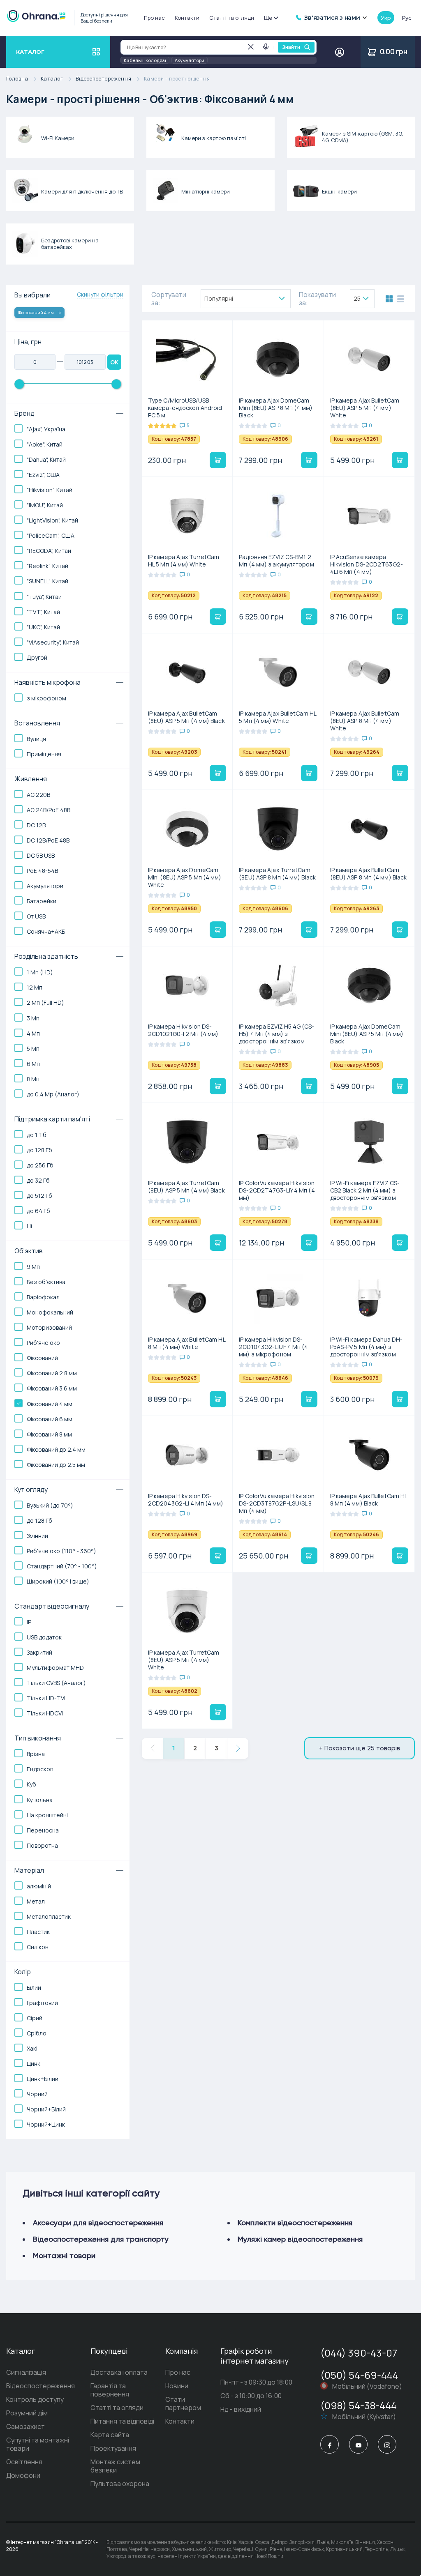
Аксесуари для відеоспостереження (98, 2223)
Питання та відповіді (122, 2421)
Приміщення (44, 754)
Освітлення (24, 2462)
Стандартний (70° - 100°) (62, 1566)
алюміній (39, 1886)
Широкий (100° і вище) (58, 1581)
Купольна (40, 1800)
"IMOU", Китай (45, 505)
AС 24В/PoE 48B (49, 810)
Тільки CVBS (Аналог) (56, 1683)
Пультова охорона (120, 2484)
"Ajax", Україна (46, 429)
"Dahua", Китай (46, 459)
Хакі (32, 2048)
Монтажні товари (64, 2255)
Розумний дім (27, 2413)
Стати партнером (183, 2403)
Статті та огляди (232, 18)
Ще (268, 18)
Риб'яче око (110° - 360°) (61, 1551)
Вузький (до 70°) (50, 1505)
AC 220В (38, 795)
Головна (17, 79)
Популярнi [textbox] (219, 298)
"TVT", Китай (43, 612)
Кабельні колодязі (145, 60)
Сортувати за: (169, 299)
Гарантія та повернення (110, 2390)
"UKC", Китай (43, 627)
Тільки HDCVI (45, 1713)
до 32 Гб (38, 1180)
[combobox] (246, 299)
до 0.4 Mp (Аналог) (53, 1094)
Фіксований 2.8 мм (52, 1373)
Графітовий (42, 2003)
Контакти (187, 18)
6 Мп (33, 1064)
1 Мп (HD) (40, 972)
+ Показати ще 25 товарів (360, 1748)
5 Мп (33, 1049)
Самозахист (25, 2426)
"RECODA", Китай (49, 551)
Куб (31, 1784)
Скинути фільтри (100, 295)
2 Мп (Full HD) (45, 1003)
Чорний (37, 2094)
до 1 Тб (37, 1135)
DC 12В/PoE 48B (48, 840)
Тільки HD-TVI (46, 1698)
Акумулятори (190, 60)
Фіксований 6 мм (50, 1419)
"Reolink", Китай (47, 566)
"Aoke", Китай (45, 444)
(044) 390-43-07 (359, 2353)
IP (29, 1622)
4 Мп (33, 1033)
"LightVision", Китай (52, 520)
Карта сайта (110, 2435)
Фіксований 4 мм (36, 312)
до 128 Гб (39, 1150)
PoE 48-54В (42, 871)
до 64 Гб (38, 1211)
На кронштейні (47, 1815)
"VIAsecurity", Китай (53, 642)
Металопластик (49, 1916)
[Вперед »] (238, 1748)
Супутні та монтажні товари (38, 2444)
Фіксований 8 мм (49, 1434)
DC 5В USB (41, 855)
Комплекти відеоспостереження (295, 2223)
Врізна (36, 1754)
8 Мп (33, 1079)
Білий (34, 1988)
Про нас (154, 18)
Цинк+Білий (43, 2079)
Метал (36, 1901)
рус (407, 18)
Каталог (52, 79)
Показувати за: (317, 299)
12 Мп (35, 987)
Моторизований (49, 1327)
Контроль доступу (35, 2399)
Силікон (38, 1947)
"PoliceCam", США (51, 535)
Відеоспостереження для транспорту (101, 2239)
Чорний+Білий (46, 2109)
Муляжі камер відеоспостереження (300, 2239)
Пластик (38, 1932)
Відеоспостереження (104, 79)
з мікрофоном (46, 698)
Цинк (34, 2064)
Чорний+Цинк (46, 2124)
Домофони (23, 2475)
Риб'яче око (43, 1343)
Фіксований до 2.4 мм (56, 1449)
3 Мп (33, 1018)
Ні (29, 1226)
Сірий (35, 2018)
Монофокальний (50, 1312)
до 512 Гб (39, 1196)
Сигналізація (26, 2372)
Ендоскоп (40, 1769)
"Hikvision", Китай (50, 490)
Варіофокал (43, 1297)
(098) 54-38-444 (359, 2405)
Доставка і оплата (119, 2372)
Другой (37, 657)
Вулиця (36, 739)
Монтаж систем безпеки (115, 2466)
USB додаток (44, 1637)
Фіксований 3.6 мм (52, 1388)
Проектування (113, 2448)
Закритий (39, 1652)
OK (114, 362)
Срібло (37, 2033)
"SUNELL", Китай (47, 581)
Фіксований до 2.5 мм (56, 1465)
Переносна (43, 1830)
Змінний (37, 1536)
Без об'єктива (46, 1282)
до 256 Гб (40, 1165)
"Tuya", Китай (44, 597)
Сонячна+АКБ (46, 931)
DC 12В (36, 825)
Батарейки (42, 901)
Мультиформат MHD (55, 1668)
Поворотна (42, 1845)
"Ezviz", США (43, 475)
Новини (177, 2386)
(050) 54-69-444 (359, 2375)
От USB (36, 916)
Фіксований (42, 1358)
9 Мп (33, 1267)
